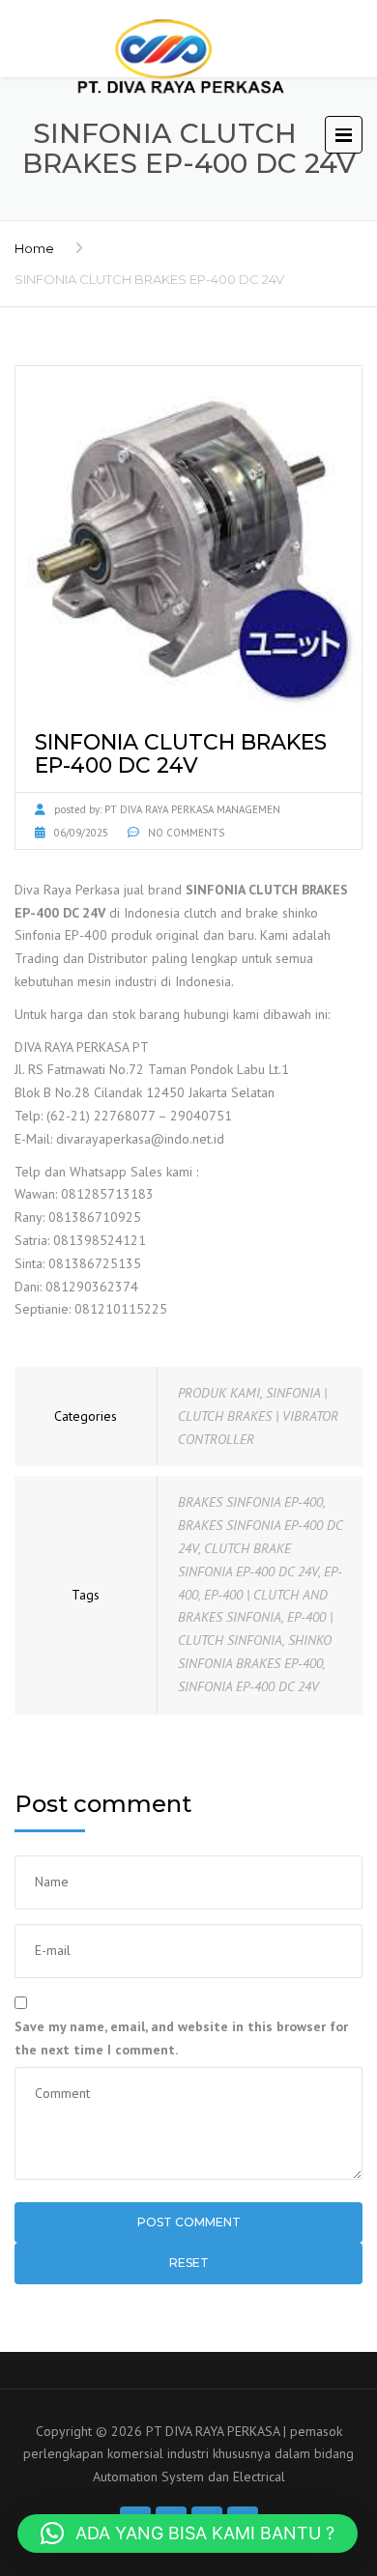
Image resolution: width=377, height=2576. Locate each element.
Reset (189, 2263)
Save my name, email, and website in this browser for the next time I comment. (181, 2038)
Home (34, 248)
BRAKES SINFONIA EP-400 (250, 1502)
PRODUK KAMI (219, 1393)
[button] (188, 2534)
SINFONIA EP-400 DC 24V (248, 1686)
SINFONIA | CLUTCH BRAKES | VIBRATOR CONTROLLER (258, 1416)
